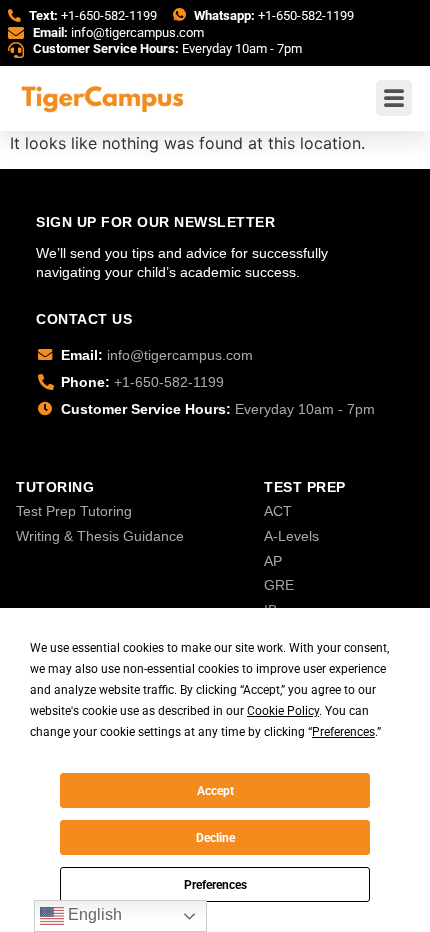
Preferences (215, 885)
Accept (215, 791)
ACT (278, 511)
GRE (279, 585)
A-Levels (291, 536)
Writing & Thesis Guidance (100, 536)
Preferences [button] (343, 732)
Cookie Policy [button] (283, 711)
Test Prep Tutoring (74, 511)
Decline (215, 838)
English (93, 914)
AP (273, 561)
